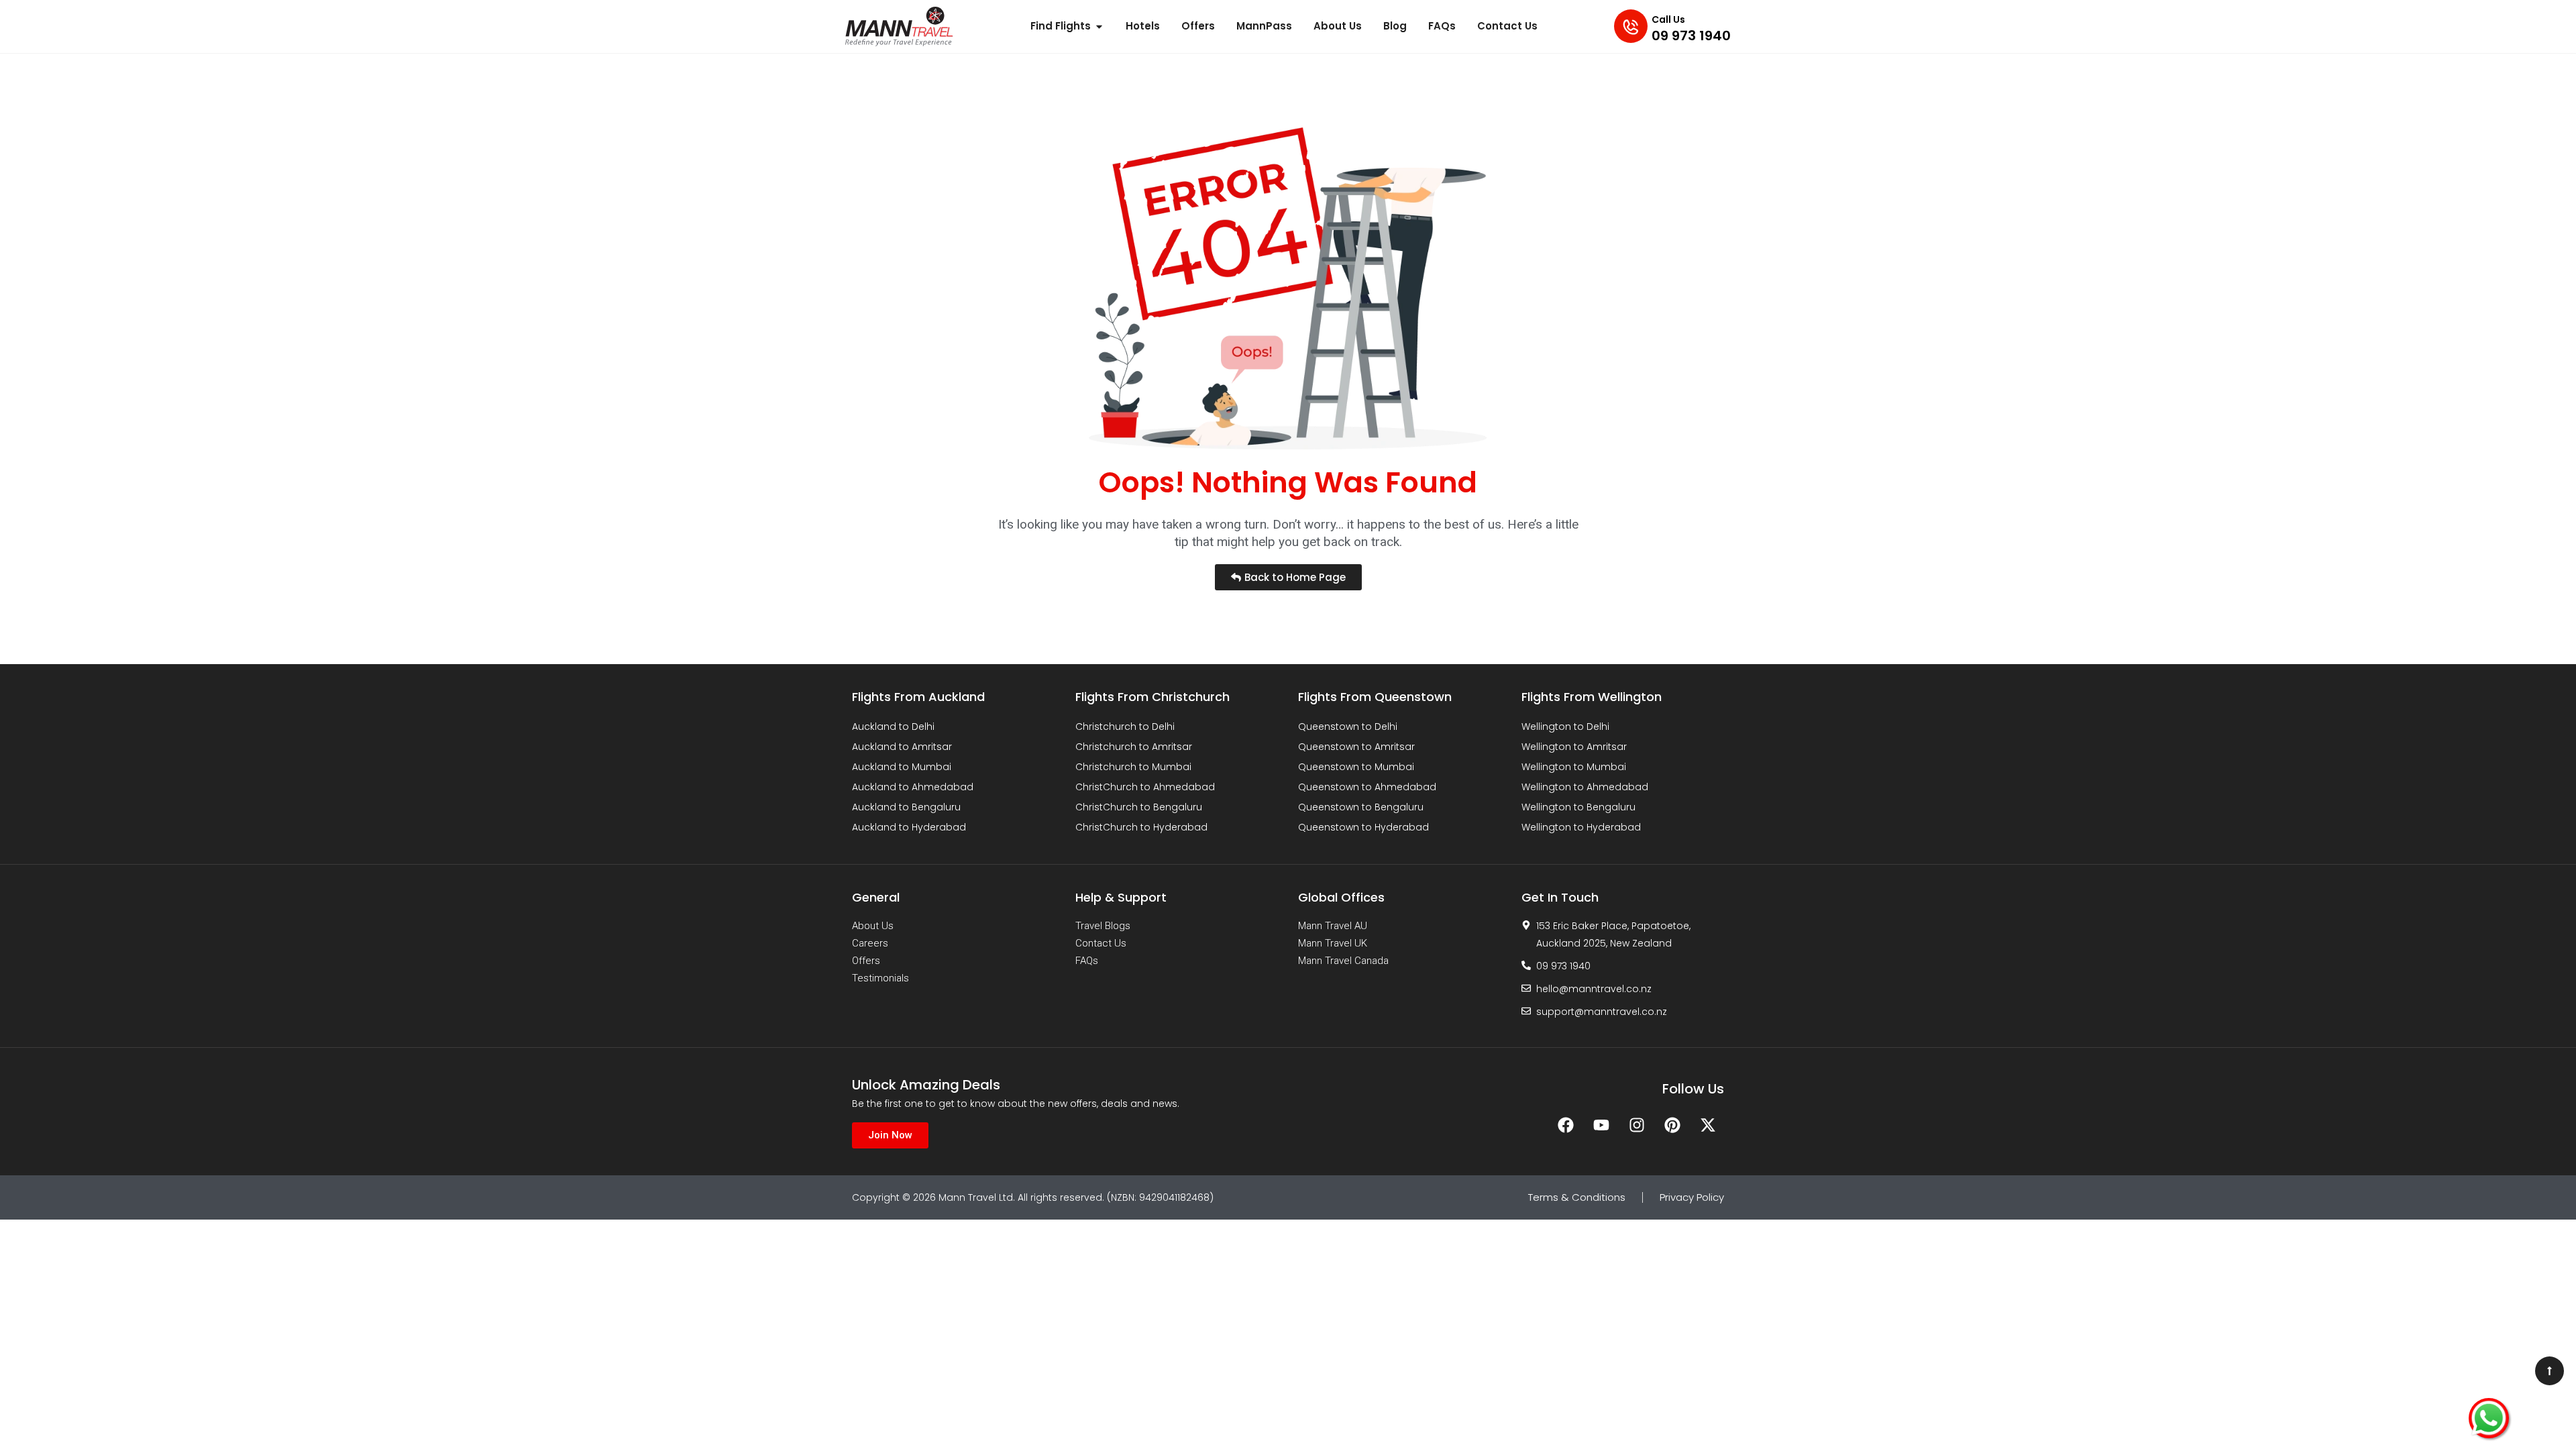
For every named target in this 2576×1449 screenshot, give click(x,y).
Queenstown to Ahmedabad (1367, 787)
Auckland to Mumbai (902, 767)
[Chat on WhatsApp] (2489, 1418)
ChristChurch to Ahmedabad (1145, 787)
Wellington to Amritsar (1574, 747)
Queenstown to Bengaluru (1361, 807)
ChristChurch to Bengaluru (1139, 807)
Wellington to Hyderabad (1581, 827)
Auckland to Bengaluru (906, 807)
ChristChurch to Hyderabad (1141, 827)
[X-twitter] (1708, 1125)
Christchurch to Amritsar (1134, 747)
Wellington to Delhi (1565, 727)
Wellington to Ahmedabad (1585, 787)
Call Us (1668, 19)
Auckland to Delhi (893, 727)
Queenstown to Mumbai (1356, 767)
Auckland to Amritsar (902, 747)
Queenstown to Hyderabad (1363, 827)
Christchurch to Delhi (1125, 727)
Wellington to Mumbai (1574, 767)
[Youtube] (1601, 1125)
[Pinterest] (1672, 1125)
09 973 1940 (1691, 36)
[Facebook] (1566, 1125)
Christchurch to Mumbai (1133, 767)
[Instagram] (1637, 1125)
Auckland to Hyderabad (909, 827)
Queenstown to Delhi (1348, 727)
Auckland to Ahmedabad (913, 787)
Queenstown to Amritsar (1356, 747)
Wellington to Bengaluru (1578, 807)
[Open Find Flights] (1099, 26)
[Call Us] (1631, 26)
